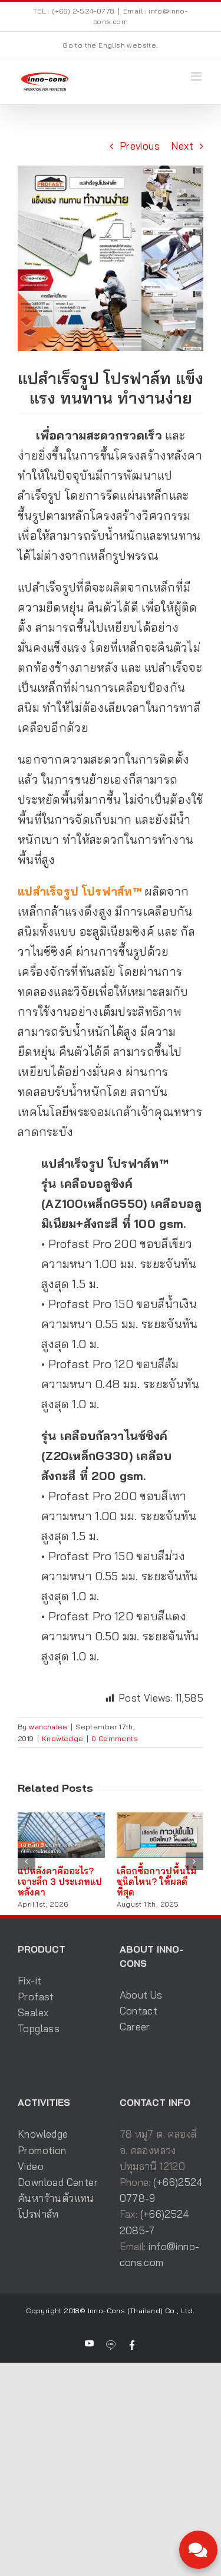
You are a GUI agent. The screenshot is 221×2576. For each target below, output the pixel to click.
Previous (140, 146)
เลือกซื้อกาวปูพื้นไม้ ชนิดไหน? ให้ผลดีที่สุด (156, 1882)
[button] (27, 1861)
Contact (139, 2011)
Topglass (39, 2028)
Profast (36, 1997)
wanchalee (48, 1727)
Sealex (33, 2012)
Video (31, 2166)
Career (135, 2027)
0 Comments (115, 1738)
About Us (141, 1995)
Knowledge (63, 1738)
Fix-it (29, 1981)
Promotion (42, 2150)
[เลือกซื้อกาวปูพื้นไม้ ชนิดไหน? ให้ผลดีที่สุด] (160, 1819)
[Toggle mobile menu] (197, 76)
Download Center (58, 2182)
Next (182, 146)
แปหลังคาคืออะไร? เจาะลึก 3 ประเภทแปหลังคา (60, 1882)
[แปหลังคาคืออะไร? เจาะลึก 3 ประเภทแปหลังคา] (61, 1819)
